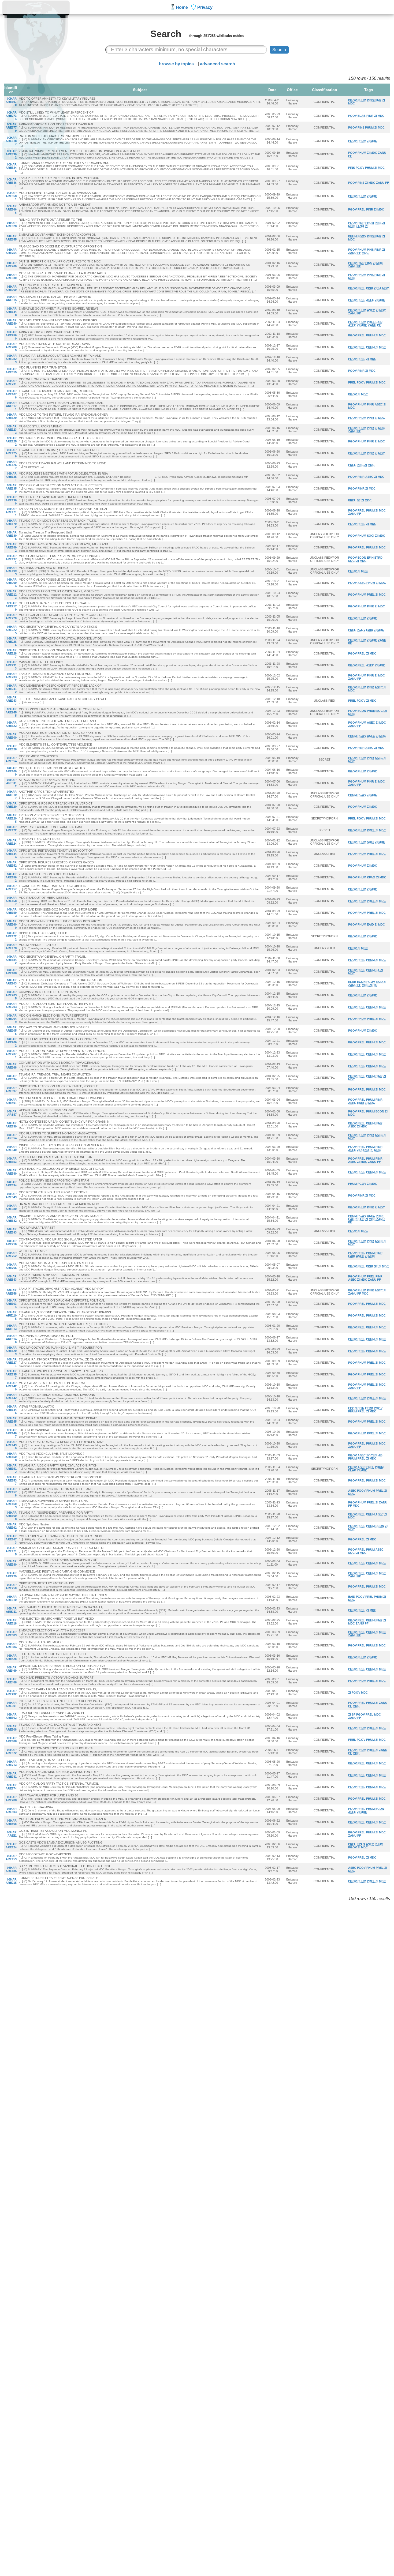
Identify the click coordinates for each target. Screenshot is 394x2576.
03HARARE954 (11, 759)
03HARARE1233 (11, 430)
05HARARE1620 (11, 1528)
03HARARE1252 (11, 441)
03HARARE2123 (11, 595)
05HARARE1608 (11, 1516)
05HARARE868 (11, 1822)
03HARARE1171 (11, 406)
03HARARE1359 (11, 488)
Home (182, 7)
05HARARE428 (11, 1657)
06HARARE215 (11, 1881)
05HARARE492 (11, 1693)
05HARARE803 (11, 1810)
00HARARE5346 (11, 168)
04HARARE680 (11, 1207)
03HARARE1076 (11, 394)
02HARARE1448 (11, 312)
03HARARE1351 (11, 477)
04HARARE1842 (11, 960)
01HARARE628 (11, 224)
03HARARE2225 (11, 630)
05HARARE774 (11, 1787)
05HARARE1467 (11, 1433)
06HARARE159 (11, 1857)
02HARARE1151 (11, 300)
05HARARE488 (11, 1681)
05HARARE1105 (11, 1315)
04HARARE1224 (11, 830)
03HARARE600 (11, 736)
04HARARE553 (11, 1160)
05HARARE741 (11, 1775)
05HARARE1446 (11, 1410)
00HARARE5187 (11, 141)
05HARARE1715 (11, 1551)
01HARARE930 (11, 276)
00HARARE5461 (11, 183)
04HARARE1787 (11, 948)
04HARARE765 (11, 1266)
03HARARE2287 (11, 653)
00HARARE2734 (11, 116)
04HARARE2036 (11, 1007)
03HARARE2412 (11, 689)
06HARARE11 (12, 1834)
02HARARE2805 (11, 347)
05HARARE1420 (11, 1386)
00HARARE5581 (11, 196)
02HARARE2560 (11, 335)
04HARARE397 (11, 1089)
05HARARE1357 (11, 1374)
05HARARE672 (11, 1751)
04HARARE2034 (11, 983)
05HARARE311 (11, 1610)
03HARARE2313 (11, 665)
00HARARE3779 (11, 127)
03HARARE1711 (11, 512)
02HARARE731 (11, 382)
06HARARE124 (11, 1846)
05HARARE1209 (11, 1351)
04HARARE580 (11, 1172)
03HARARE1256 (11, 453)
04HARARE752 (11, 1254)
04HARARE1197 (11, 795)
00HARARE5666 (11, 209)
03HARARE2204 (11, 618)
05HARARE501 (11, 1704)
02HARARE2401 (11, 324)
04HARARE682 (11, 1219)
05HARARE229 (11, 1575)
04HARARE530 (11, 1125)
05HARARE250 (11, 1586)
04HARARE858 (11, 1292)
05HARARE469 (11, 1669)
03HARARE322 (11, 724)
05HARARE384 (11, 1645)
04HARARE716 (11, 1243)
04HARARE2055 (11, 1031)
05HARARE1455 (11, 1421)
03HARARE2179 (11, 606)
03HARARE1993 (11, 571)
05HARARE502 (11, 1716)
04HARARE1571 (11, 889)
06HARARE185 (11, 1869)
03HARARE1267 (11, 465)
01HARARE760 (11, 265)
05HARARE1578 (11, 1492)
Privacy (205, 7)
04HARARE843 (11, 1278)
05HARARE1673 (11, 1539)
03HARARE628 (11, 748)
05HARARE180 (11, 1563)
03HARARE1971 (11, 559)
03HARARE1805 (11, 536)
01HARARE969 (11, 288)
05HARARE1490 (11, 1445)
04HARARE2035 (11, 995)
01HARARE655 (11, 238)
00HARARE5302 (11, 154)
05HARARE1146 (11, 1339)
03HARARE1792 (11, 524)
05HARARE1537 (11, 1480)
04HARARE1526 (11, 866)
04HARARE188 (11, 972)
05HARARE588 (11, 1740)
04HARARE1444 (11, 854)
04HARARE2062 (11, 1042)
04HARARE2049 (11, 1019)
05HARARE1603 (11, 1504)
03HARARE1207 (11, 418)
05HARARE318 (11, 1622)
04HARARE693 (11, 1231)
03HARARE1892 (11, 547)
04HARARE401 (11, 1101)
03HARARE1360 (11, 500)
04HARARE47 (12, 1113)
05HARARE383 (11, 1634)
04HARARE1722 (11, 936)
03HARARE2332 (11, 677)
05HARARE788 (11, 1799)
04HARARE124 (11, 842)
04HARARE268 (11, 1066)
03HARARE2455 (11, 712)
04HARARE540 (11, 1148)
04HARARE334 (11, 1078)
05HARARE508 (11, 1728)
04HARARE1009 (11, 771)
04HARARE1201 (11, 807)
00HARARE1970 (11, 102)
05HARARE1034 (11, 1304)
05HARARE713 (11, 1763)
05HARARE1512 (11, 1469)
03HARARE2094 (11, 583)
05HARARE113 (11, 1327)
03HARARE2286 (11, 642)
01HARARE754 (11, 251)
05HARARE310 (11, 1598)
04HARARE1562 (11, 877)
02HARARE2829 (11, 359)
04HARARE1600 (11, 924)
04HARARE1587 (11, 901)
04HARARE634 (11, 1184)
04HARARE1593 (11, 913)
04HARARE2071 (11, 1054)
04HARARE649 (11, 1195)
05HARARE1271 (11, 1363)
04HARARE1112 (11, 783)
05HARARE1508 (11, 1457)
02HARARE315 (11, 371)
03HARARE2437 (11, 701)
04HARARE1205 (11, 818)
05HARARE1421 (11, 1398)
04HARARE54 (12, 1137)
